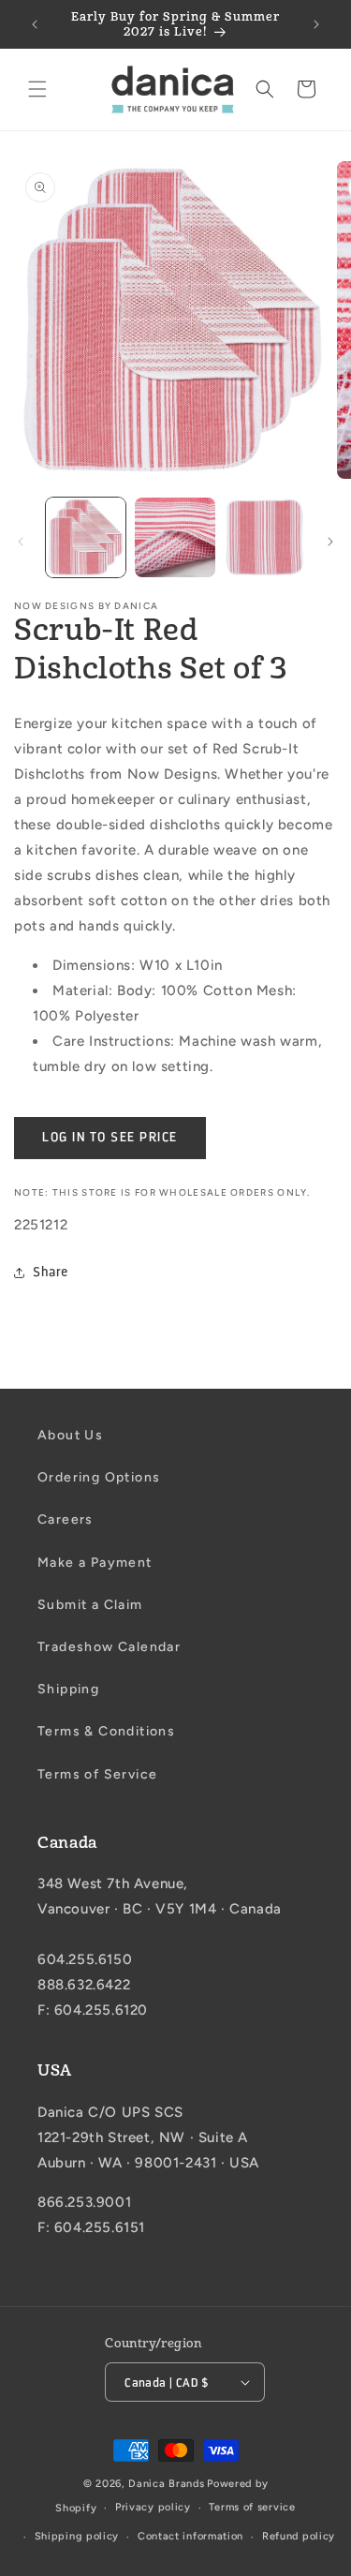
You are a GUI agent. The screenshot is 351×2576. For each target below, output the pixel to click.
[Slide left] (21, 542)
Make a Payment (95, 1563)
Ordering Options (99, 1477)
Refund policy (299, 2536)
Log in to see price (110, 1137)
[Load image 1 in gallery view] (86, 537)
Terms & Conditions (106, 1731)
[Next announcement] (316, 24)
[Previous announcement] (35, 24)
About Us (70, 1435)
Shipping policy (77, 2536)
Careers (66, 1519)
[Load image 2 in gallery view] (175, 537)
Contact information (190, 2536)
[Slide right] (330, 542)
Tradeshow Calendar (109, 1647)
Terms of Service (97, 1774)
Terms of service (252, 2507)
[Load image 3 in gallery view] (264, 537)
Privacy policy (153, 2507)
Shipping (68, 1689)
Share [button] (51, 1272)
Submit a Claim (90, 1605)
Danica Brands (166, 2484)
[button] (37, 89)
